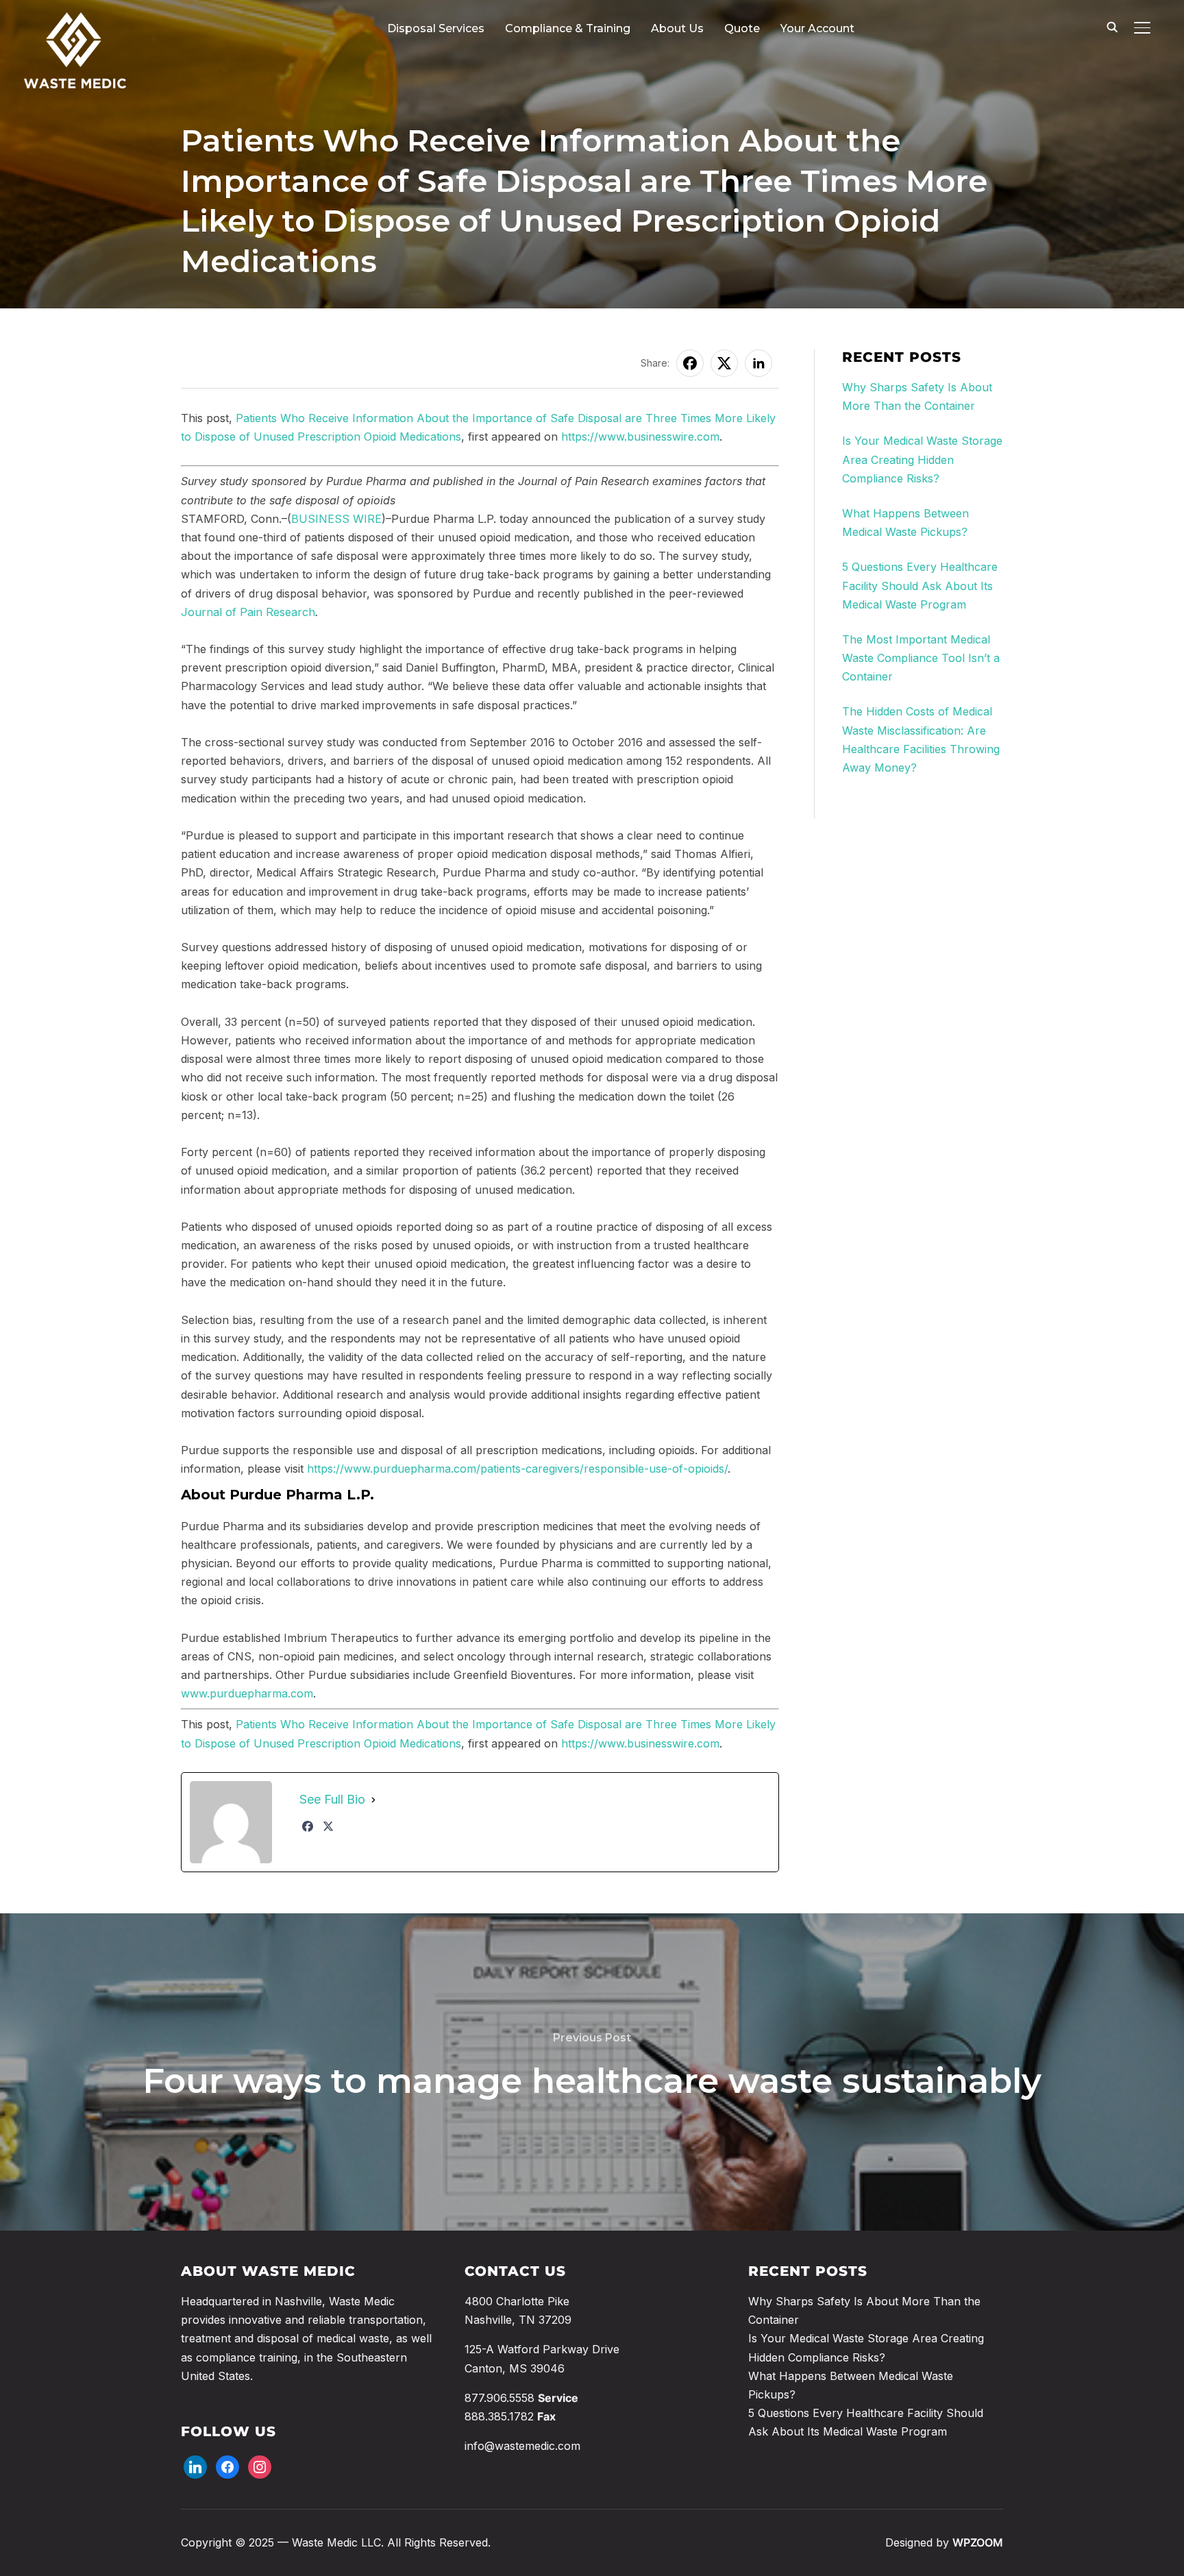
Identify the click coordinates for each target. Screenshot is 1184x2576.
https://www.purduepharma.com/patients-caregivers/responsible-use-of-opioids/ (517, 1469)
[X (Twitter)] (328, 1826)
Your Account (817, 28)
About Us (677, 28)
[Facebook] (308, 1826)
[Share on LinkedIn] (758, 363)
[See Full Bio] (373, 1800)
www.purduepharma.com (247, 1693)
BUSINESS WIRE (336, 519)
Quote (742, 28)
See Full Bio (332, 1799)
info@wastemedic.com (522, 2446)
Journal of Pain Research (248, 612)
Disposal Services (436, 28)
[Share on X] (724, 363)
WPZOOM (978, 2542)
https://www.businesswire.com (640, 437)
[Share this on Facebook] (690, 363)
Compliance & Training (568, 28)
